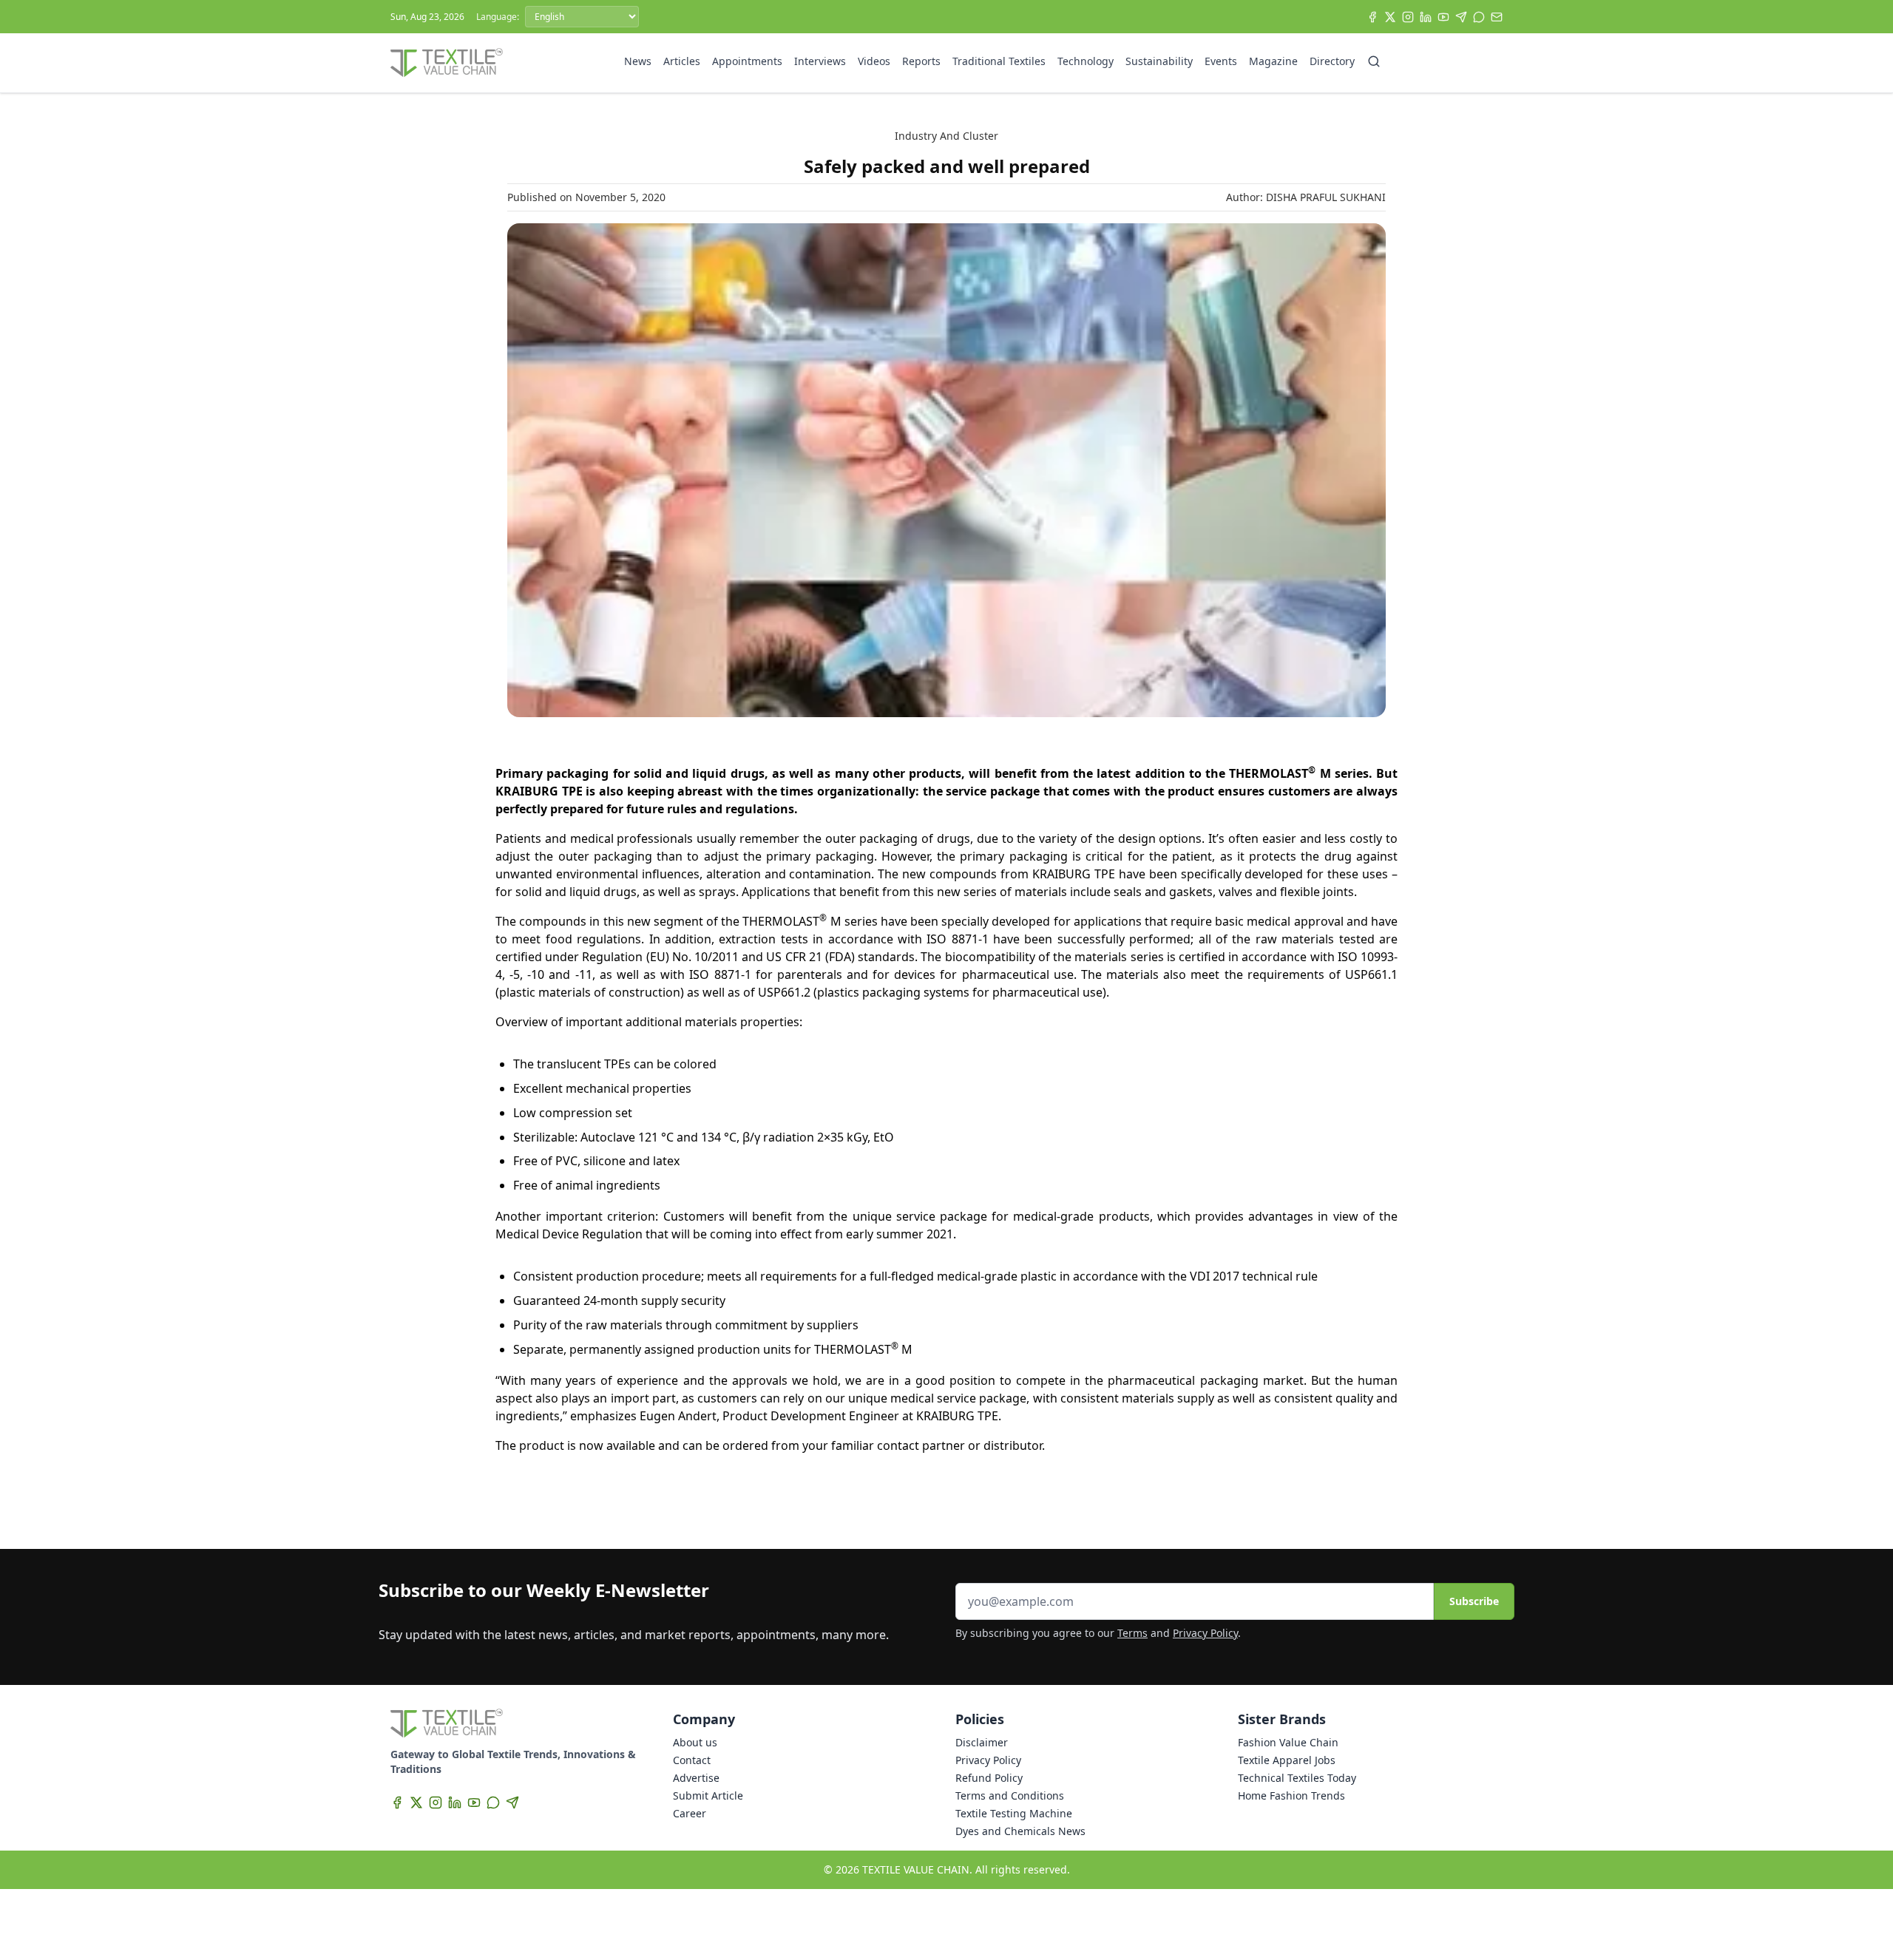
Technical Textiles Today (1297, 1778)
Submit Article (708, 1795)
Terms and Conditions (1010, 1795)
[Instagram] (1408, 17)
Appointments (747, 61)
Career (690, 1813)
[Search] (1374, 61)
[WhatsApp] (1479, 17)
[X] (1390, 17)
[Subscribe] (1497, 17)
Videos (874, 61)
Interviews (820, 61)
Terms (1132, 1633)
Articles (682, 61)
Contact (692, 1760)
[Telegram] (1461, 17)
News (638, 61)
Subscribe (1474, 1601)
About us (695, 1742)
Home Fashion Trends (1291, 1795)
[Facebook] (1372, 17)
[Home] (447, 63)
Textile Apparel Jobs (1287, 1760)
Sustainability (1159, 61)
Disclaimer (982, 1742)
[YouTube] (1443, 17)
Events (1221, 61)
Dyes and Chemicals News (1020, 1831)
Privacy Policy (1205, 1633)
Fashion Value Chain (1288, 1742)
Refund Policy (989, 1778)
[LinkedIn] (1426, 17)
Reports (921, 61)
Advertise (696, 1778)
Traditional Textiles (999, 61)
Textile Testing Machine (1014, 1813)
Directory (1332, 61)
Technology (1086, 61)
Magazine (1273, 61)
